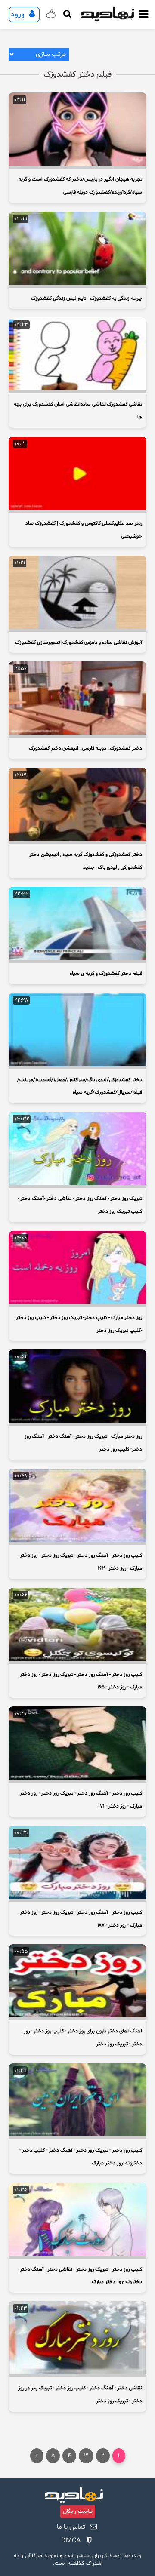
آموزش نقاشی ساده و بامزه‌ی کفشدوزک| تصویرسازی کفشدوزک (79, 642)
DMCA (71, 2541)
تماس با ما (71, 2527)
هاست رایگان (78, 2511)
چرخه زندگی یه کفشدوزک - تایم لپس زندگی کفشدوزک (87, 298)
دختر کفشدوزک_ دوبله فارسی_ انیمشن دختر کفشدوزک (85, 748)
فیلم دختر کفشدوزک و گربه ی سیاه (106, 974)
